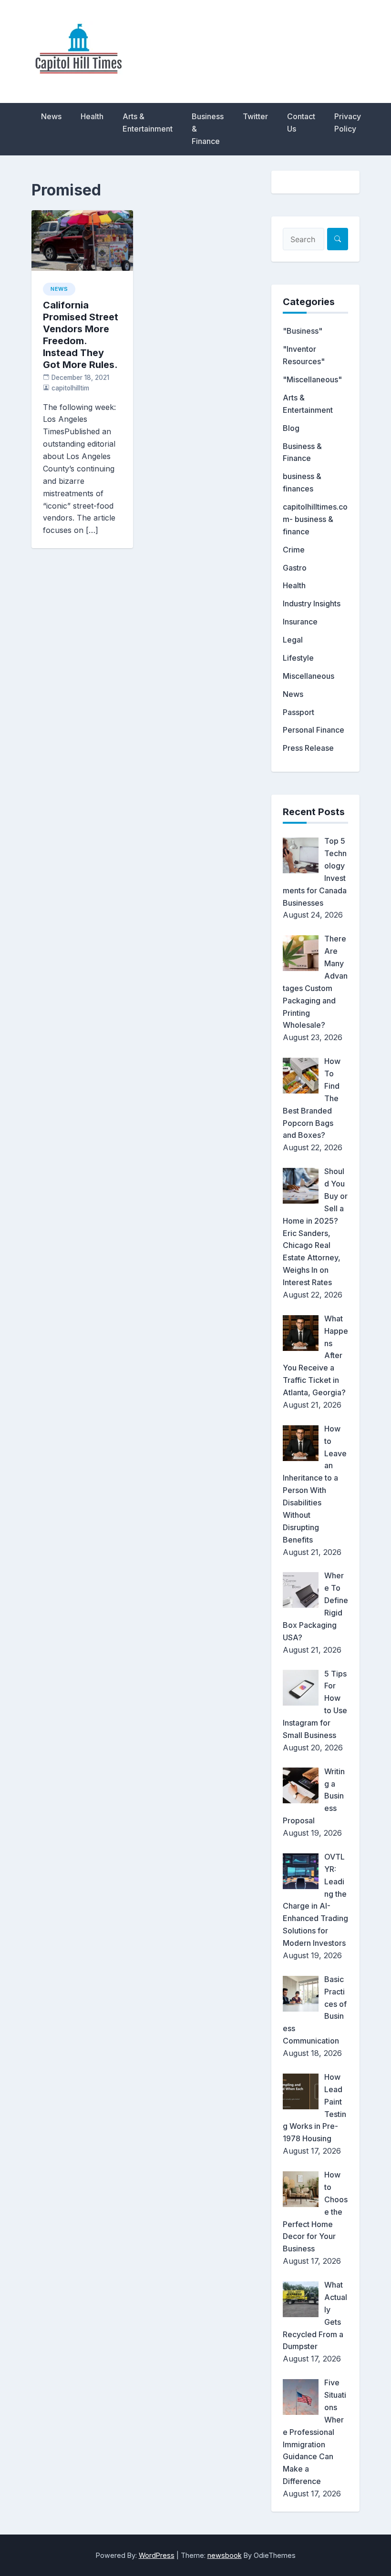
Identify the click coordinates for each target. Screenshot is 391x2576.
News (51, 116)
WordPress (157, 2555)
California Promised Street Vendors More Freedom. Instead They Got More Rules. (81, 335)
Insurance (300, 622)
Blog (291, 428)
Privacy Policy (348, 123)
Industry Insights (312, 603)
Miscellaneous (309, 676)
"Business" (303, 331)
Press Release (308, 748)
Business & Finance (208, 129)
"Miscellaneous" (312, 379)
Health (92, 116)
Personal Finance (314, 730)
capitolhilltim (70, 388)
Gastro (295, 568)
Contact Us (301, 123)
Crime (294, 550)
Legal (293, 640)
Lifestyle (298, 658)
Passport (298, 712)
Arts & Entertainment (148, 123)
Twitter (255, 116)
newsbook (225, 2555)
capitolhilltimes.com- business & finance (315, 519)
